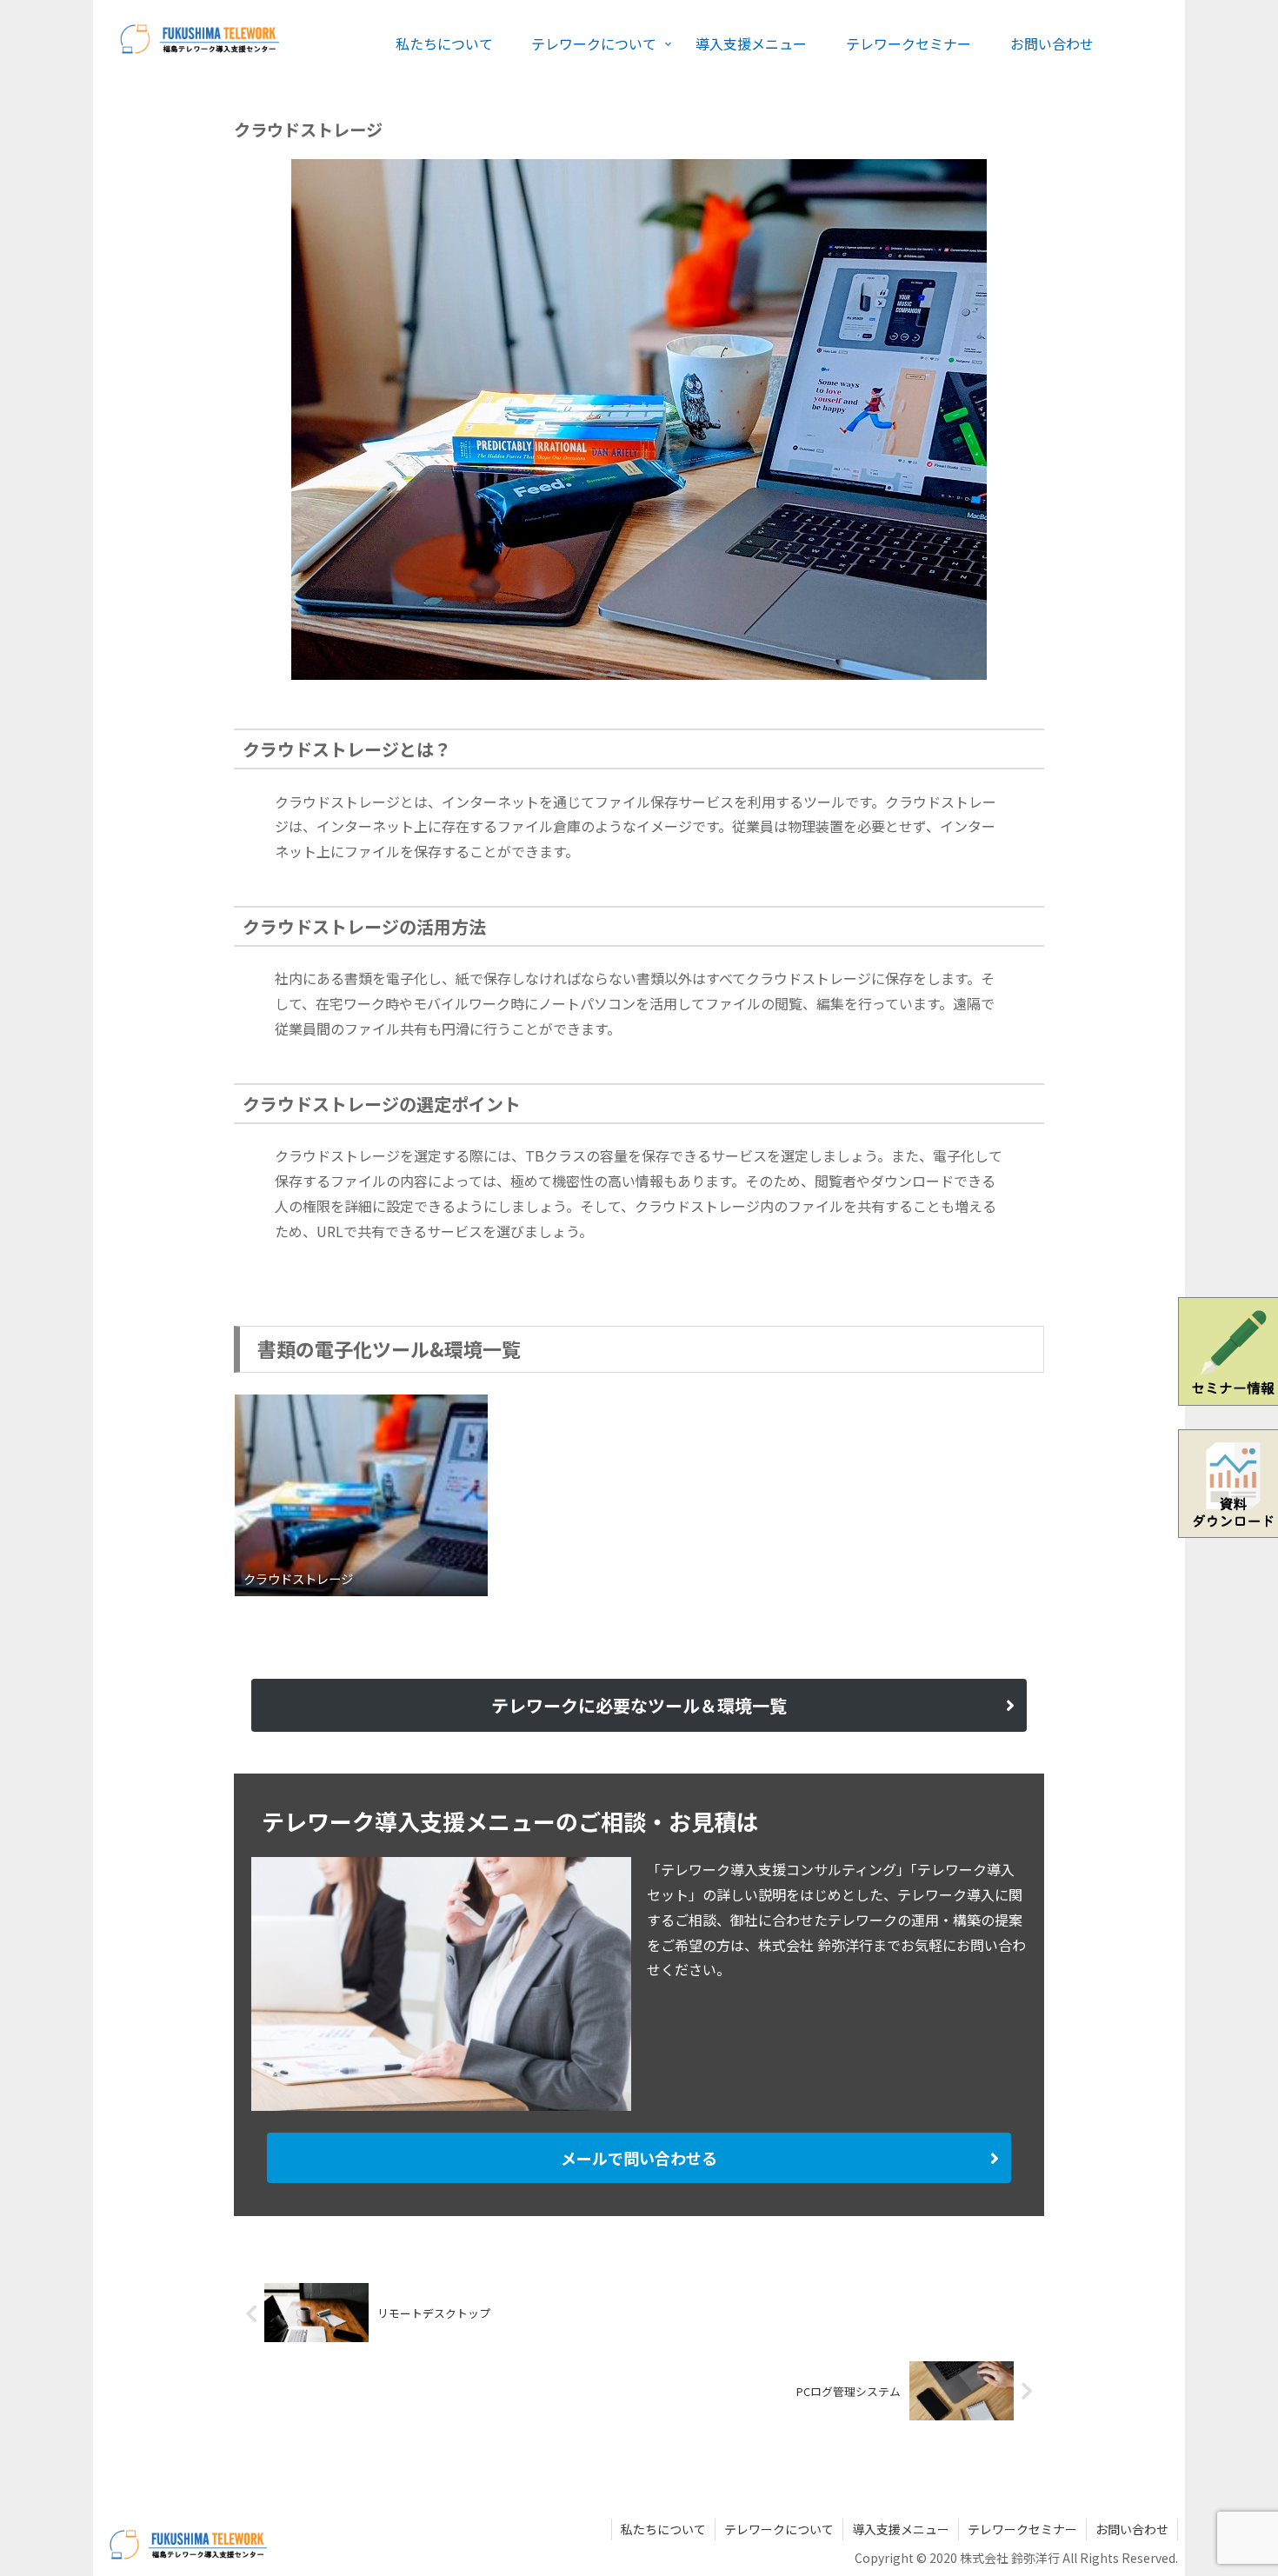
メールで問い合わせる (639, 2158)
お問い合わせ (1132, 2529)
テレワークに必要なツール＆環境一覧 (639, 1705)
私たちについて (663, 2529)
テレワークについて (779, 2529)
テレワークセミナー (1022, 2529)
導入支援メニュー (901, 2529)
